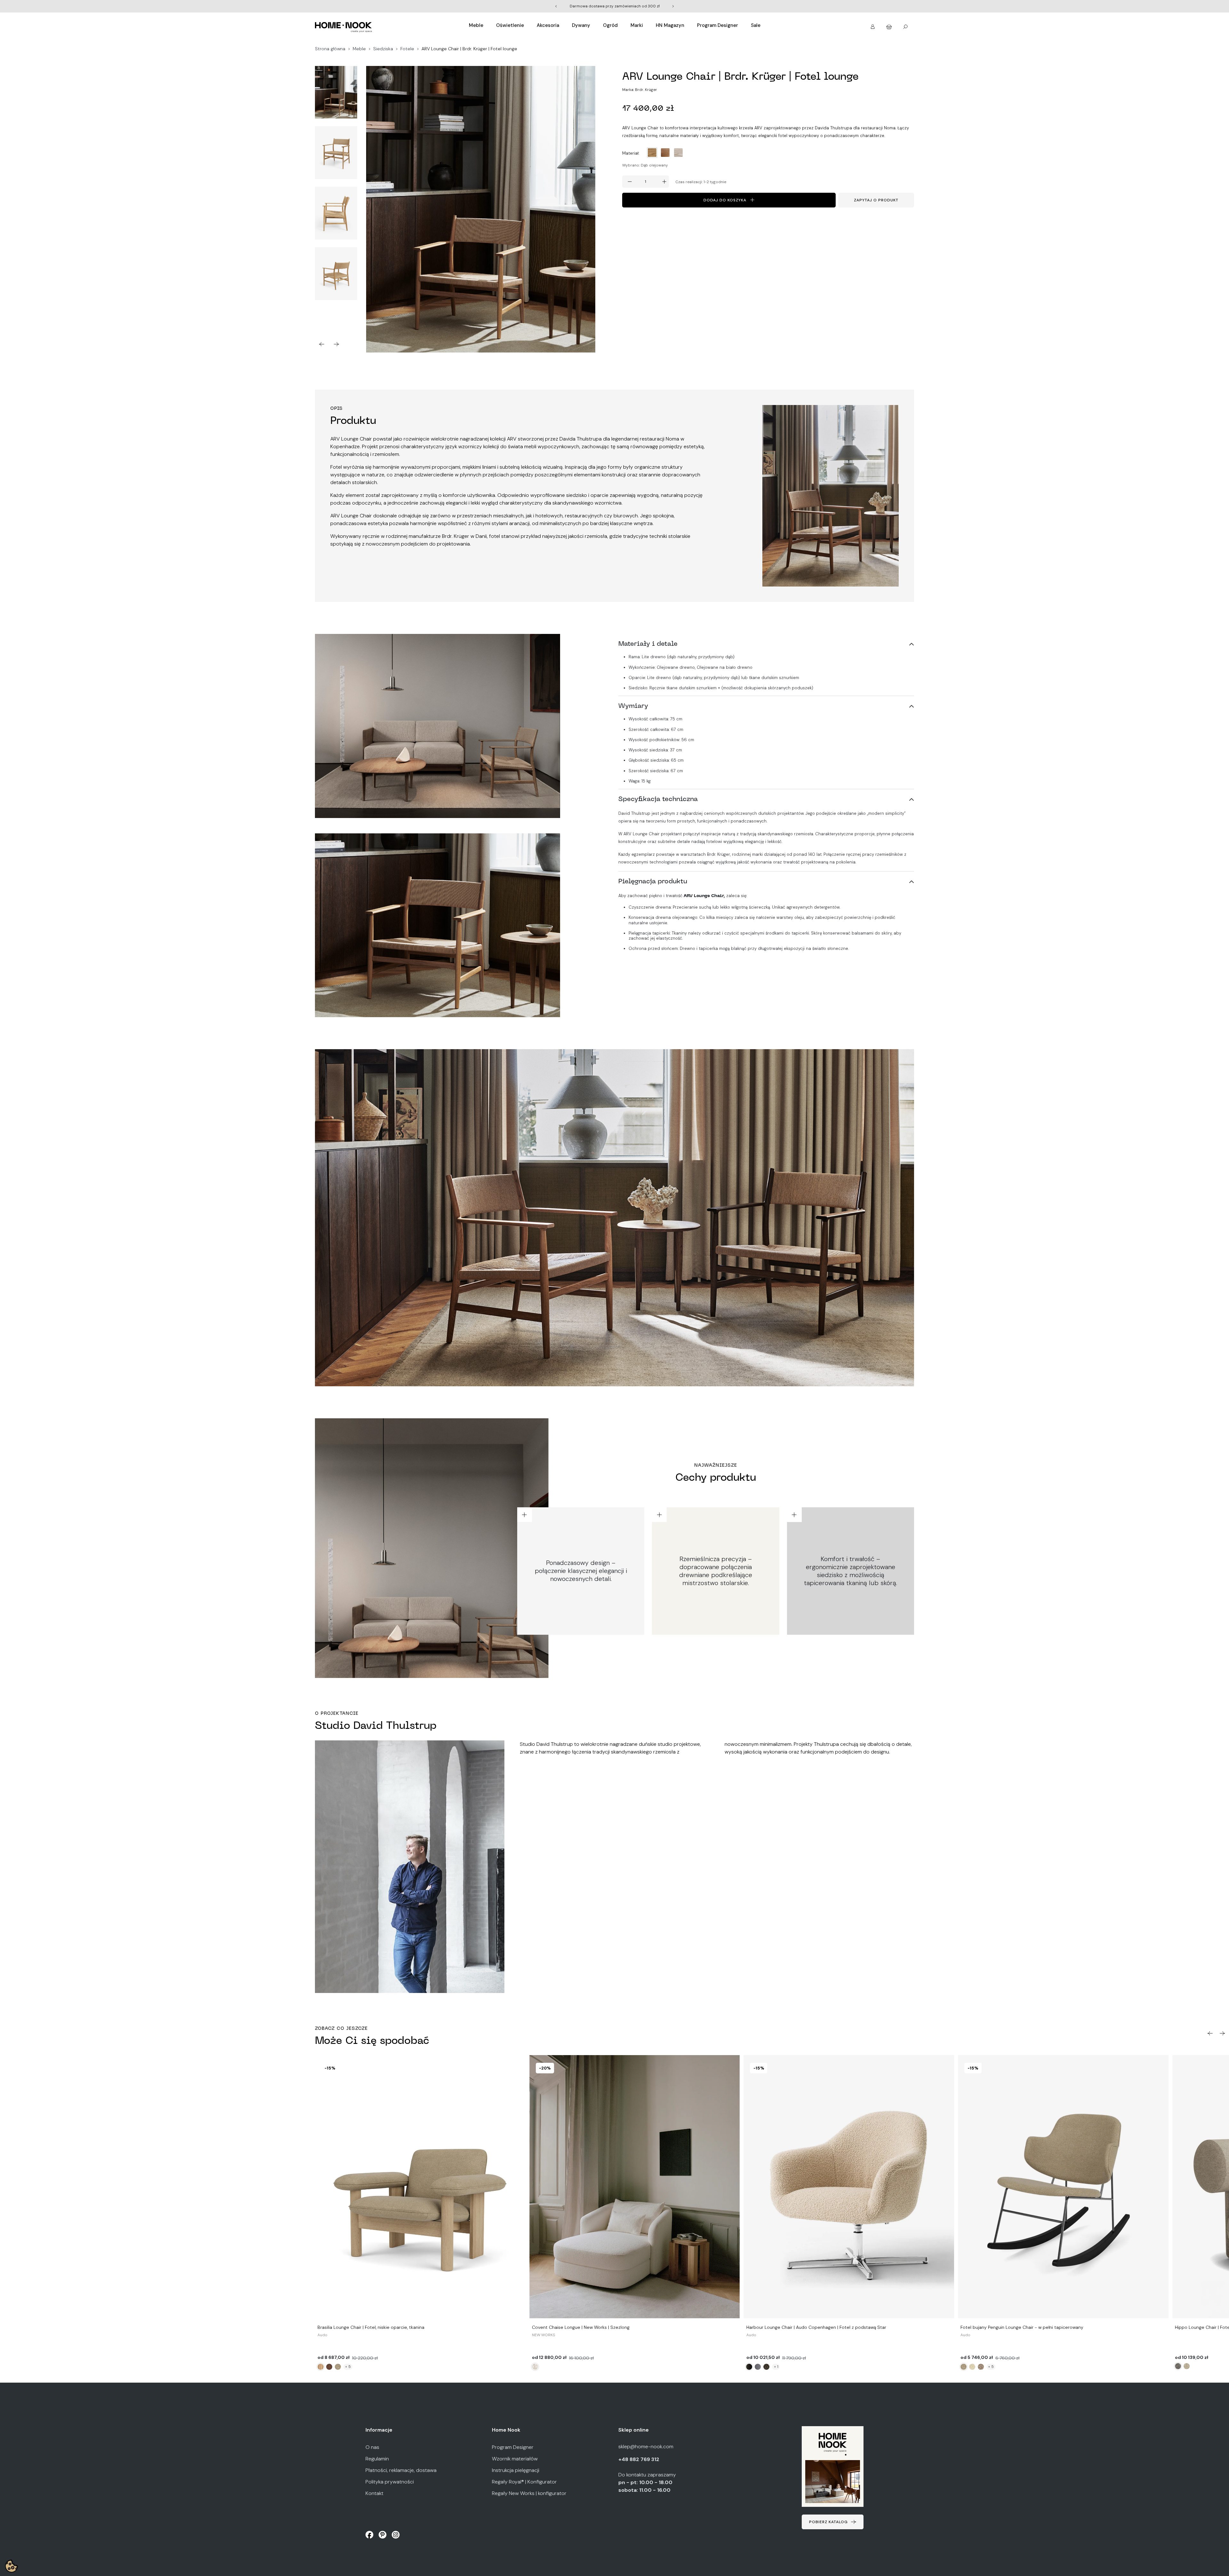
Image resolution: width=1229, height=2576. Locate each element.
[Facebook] (370, 2534)
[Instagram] (396, 2534)
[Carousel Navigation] (336, 344)
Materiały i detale (648, 644)
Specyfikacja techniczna (658, 799)
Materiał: (631, 153)
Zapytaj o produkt (876, 200)
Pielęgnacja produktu (653, 882)
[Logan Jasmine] (972, 2367)
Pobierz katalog (828, 2522)
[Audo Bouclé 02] (338, 2367)
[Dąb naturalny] (321, 2367)
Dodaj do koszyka (725, 200)
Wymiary (633, 706)
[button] (873, 24)
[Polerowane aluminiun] (758, 2367)
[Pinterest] (383, 2534)
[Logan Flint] (981, 2367)
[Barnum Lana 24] (535, 2367)
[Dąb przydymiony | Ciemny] (329, 2367)
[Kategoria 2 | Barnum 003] (1178, 2366)
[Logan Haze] (767, 2367)
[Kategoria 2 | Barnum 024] (1187, 2366)
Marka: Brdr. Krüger (640, 90)
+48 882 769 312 (639, 2459)
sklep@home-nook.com (646, 2446)
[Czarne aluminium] (749, 2367)
